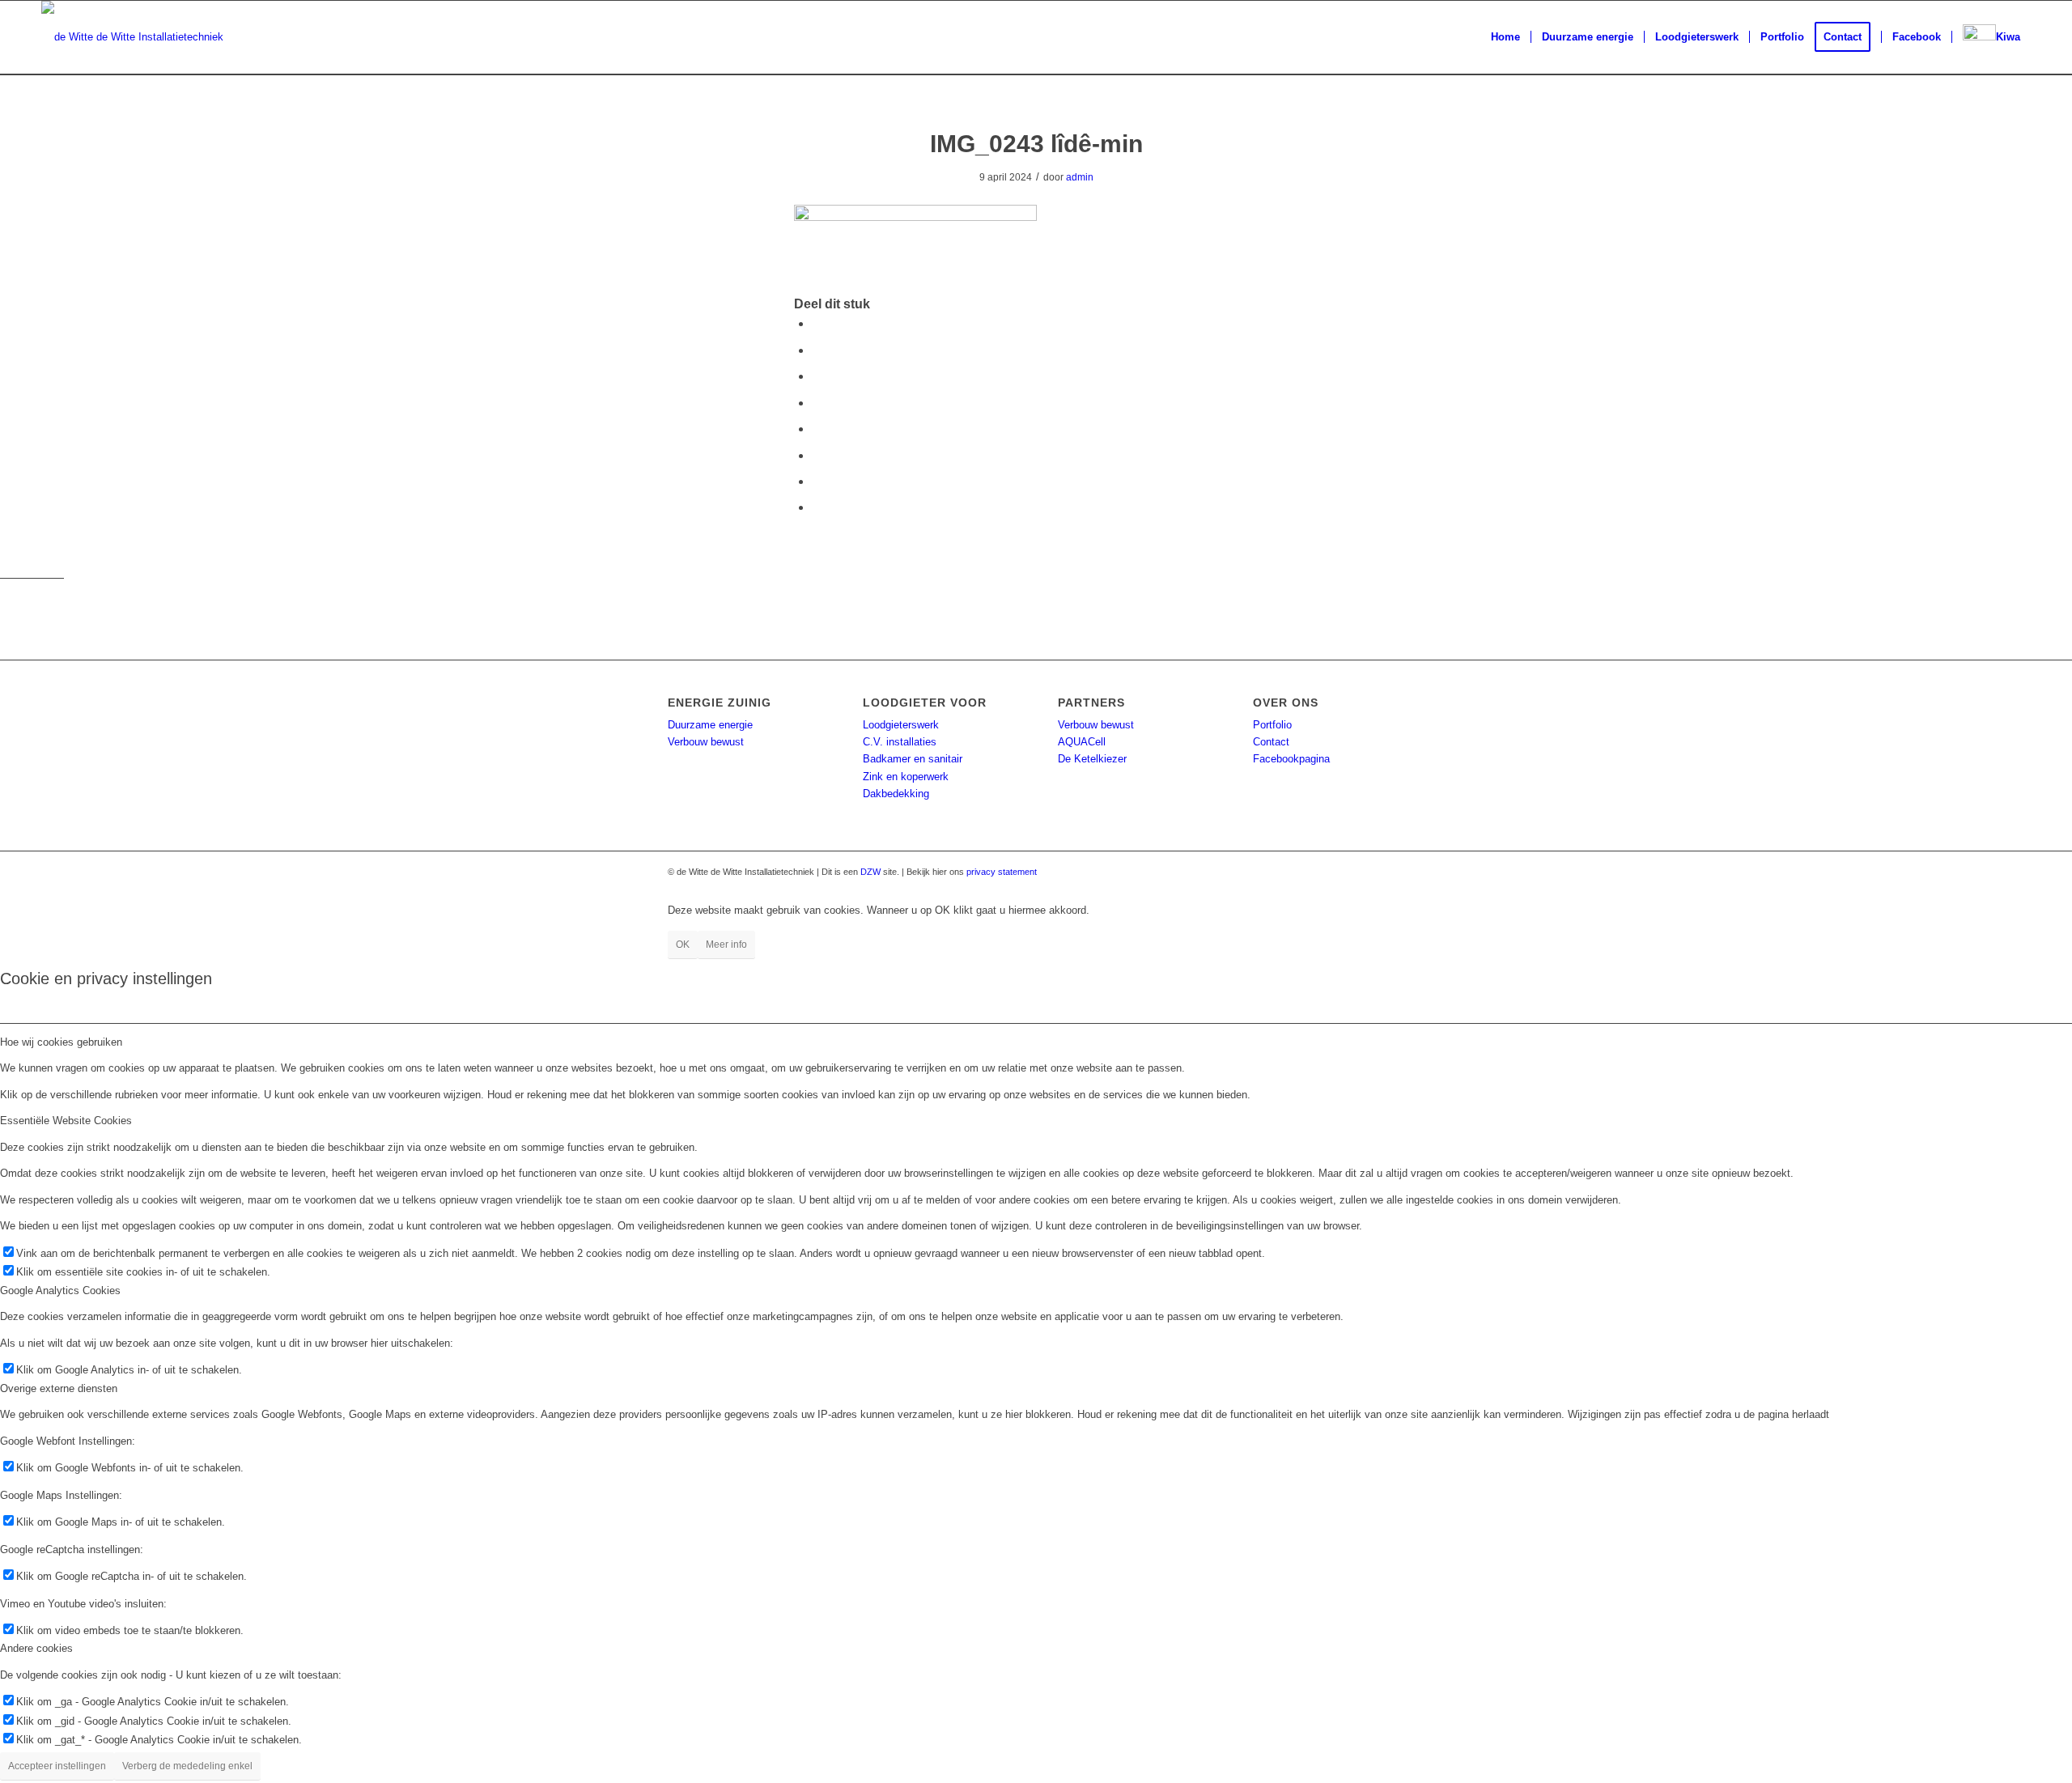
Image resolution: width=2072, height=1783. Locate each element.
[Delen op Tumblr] (817, 429)
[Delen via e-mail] (817, 507)
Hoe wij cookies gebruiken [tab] (61, 1042)
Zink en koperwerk (906, 777)
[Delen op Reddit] (817, 481)
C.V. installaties (900, 742)
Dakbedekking (896, 794)
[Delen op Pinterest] (817, 376)
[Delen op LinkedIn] (817, 403)
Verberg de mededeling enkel (187, 1766)
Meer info (726, 945)
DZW (870, 872)
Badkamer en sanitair (913, 759)
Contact (1271, 742)
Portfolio (1272, 725)
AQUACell (1082, 742)
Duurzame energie (710, 725)
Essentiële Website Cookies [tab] (66, 1121)
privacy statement (1002, 872)
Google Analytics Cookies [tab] (60, 1291)
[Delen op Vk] (817, 455)
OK (683, 945)
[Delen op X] (817, 350)
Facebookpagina (1291, 759)
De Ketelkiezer (1092, 759)
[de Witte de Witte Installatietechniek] (132, 37)
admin (1080, 177)
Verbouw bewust (706, 742)
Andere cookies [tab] (36, 1648)
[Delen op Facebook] (817, 323)
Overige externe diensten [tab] (59, 1388)
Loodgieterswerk (901, 725)
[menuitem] (1505, 37)
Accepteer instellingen (57, 1766)
